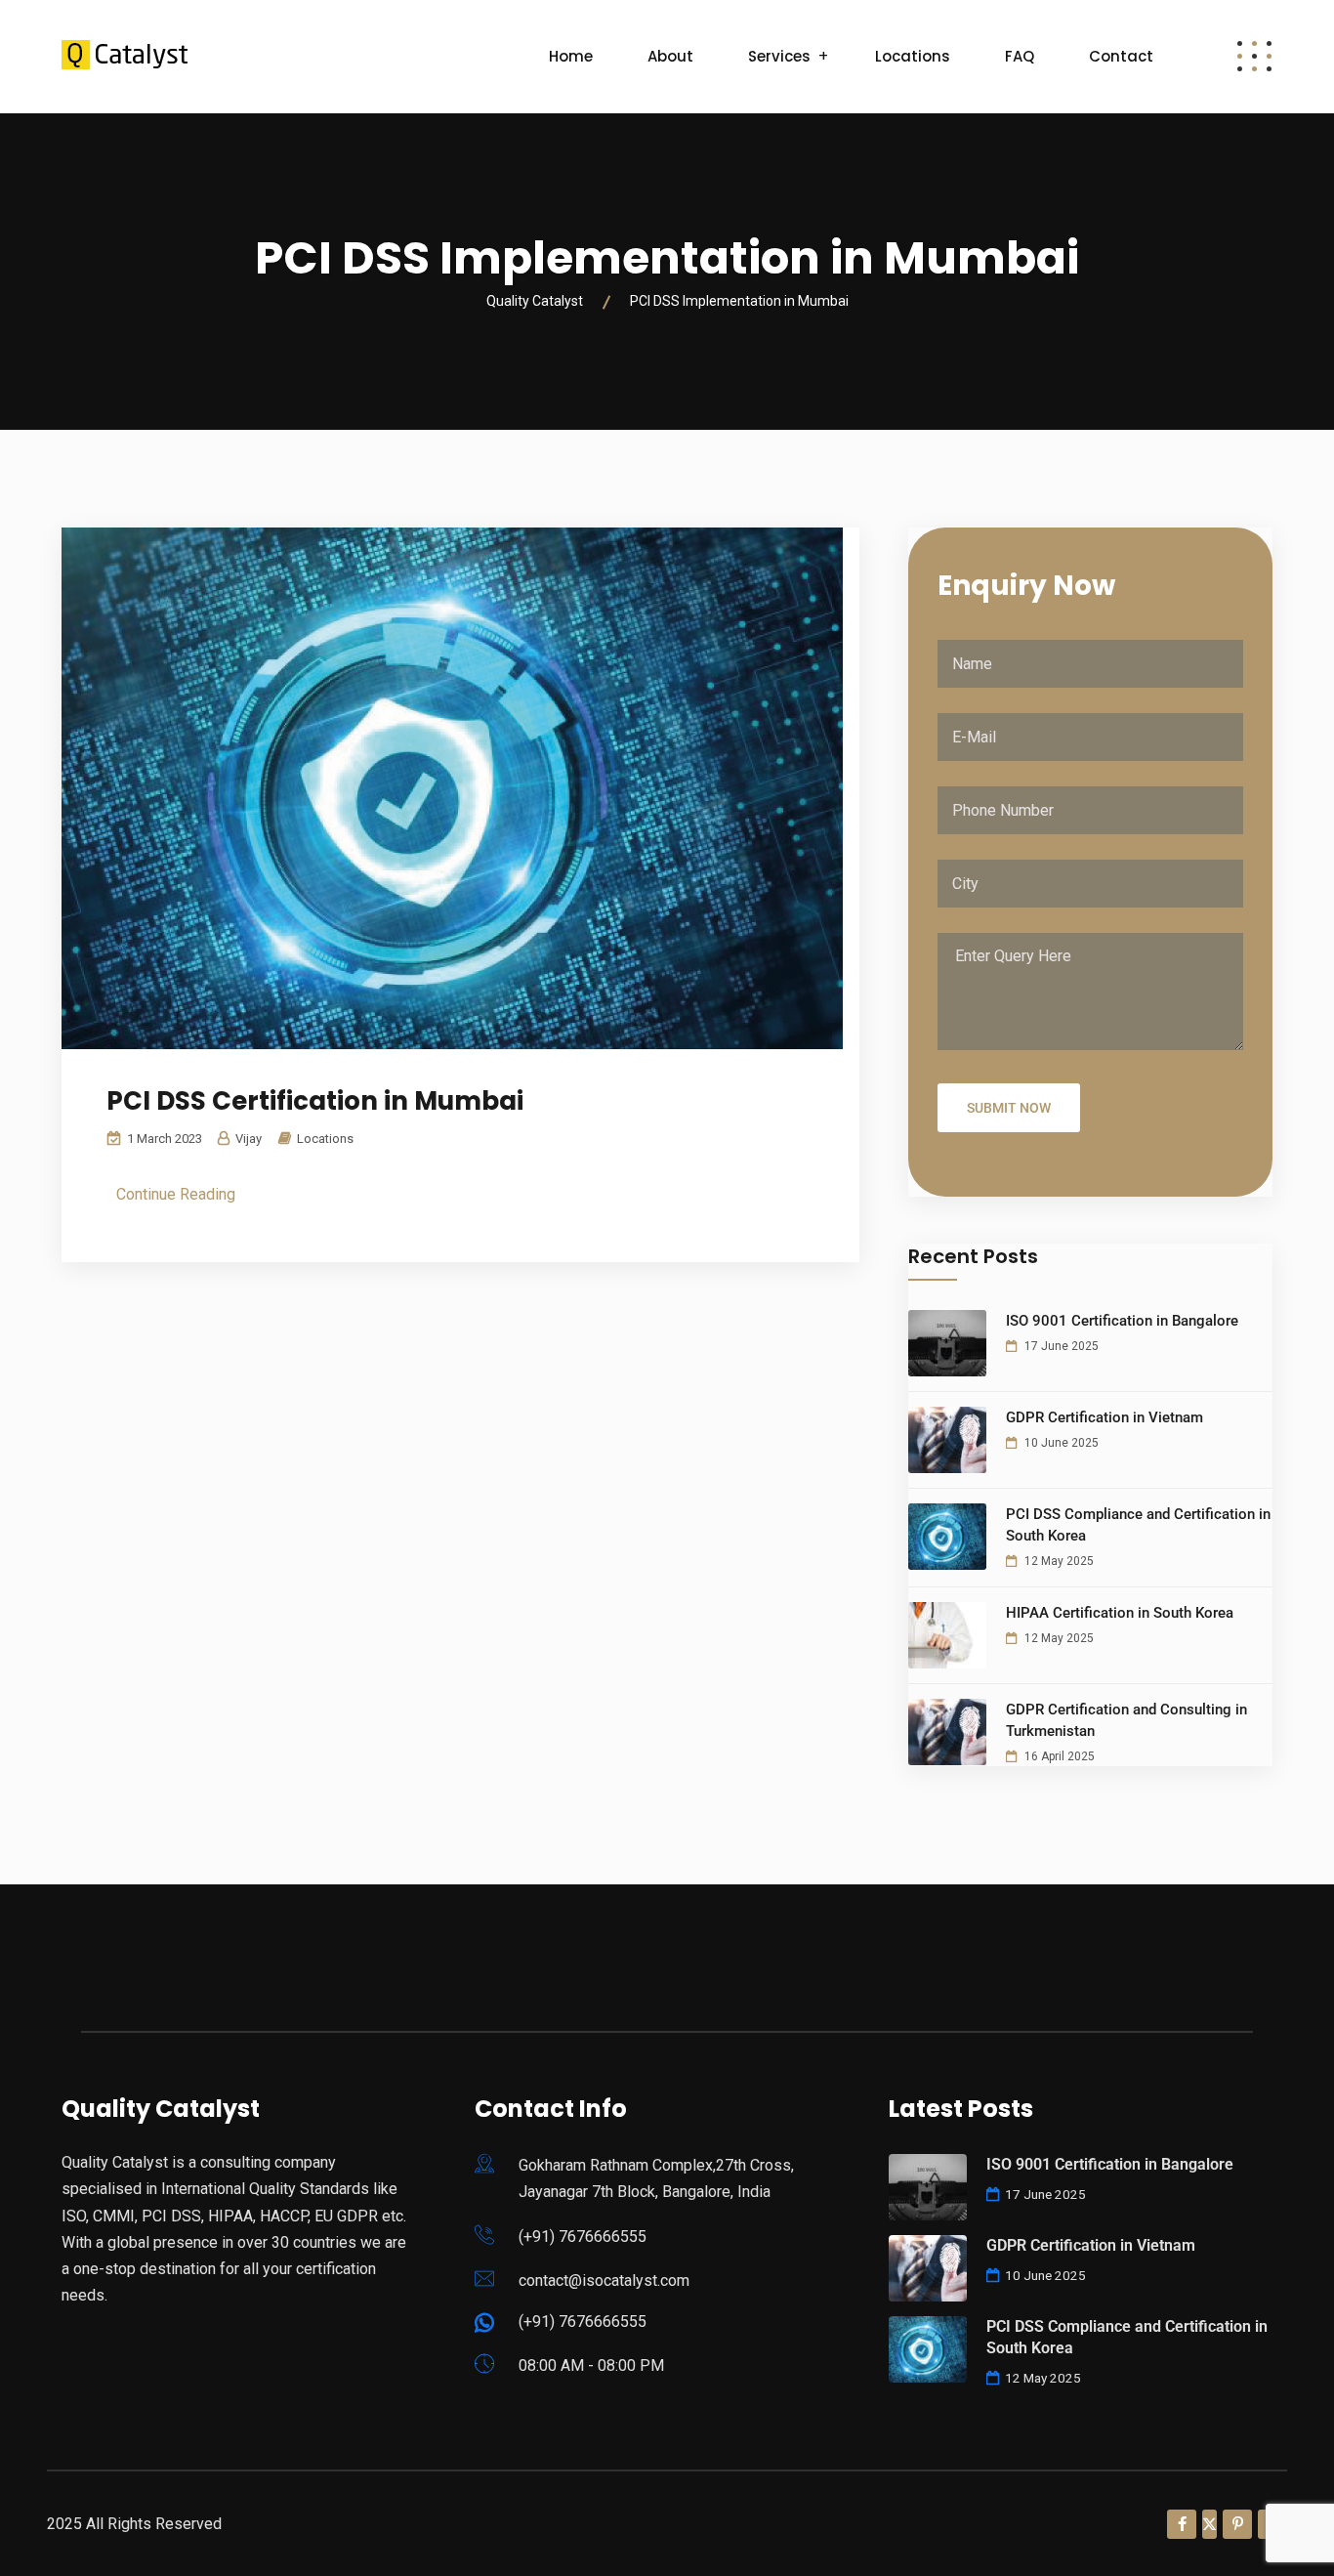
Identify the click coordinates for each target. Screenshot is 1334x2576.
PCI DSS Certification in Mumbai (315, 1101)
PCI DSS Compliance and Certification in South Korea (1138, 1525)
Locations (913, 56)
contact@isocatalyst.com (604, 2280)
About (670, 56)
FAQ (1020, 56)
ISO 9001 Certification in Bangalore (1122, 1321)
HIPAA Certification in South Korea (1120, 1613)
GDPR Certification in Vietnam (1105, 1417)
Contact (1121, 56)
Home (571, 56)
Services (779, 56)
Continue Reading (176, 1194)
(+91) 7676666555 (583, 2237)
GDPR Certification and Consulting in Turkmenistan (1126, 1720)
